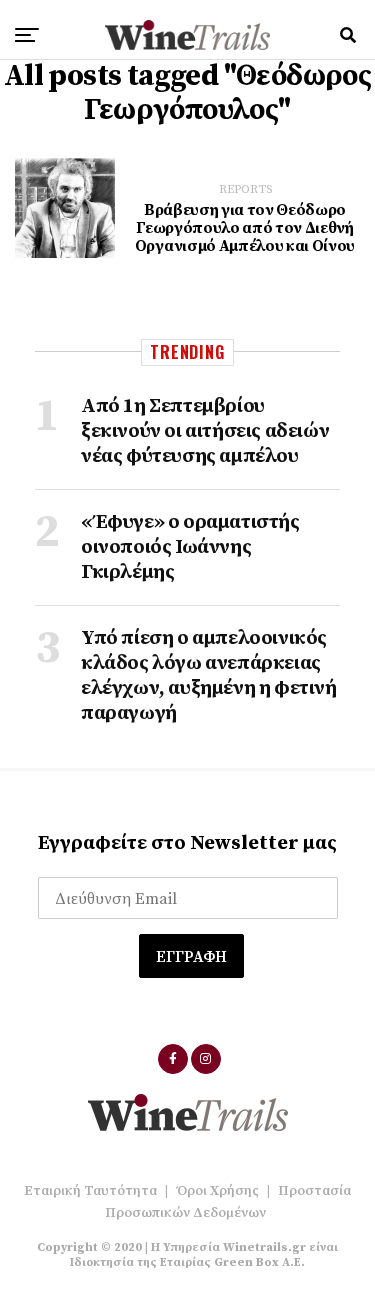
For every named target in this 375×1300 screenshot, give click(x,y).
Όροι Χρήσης (217, 1191)
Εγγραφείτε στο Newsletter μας (187, 843)
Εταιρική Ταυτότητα (90, 1191)
